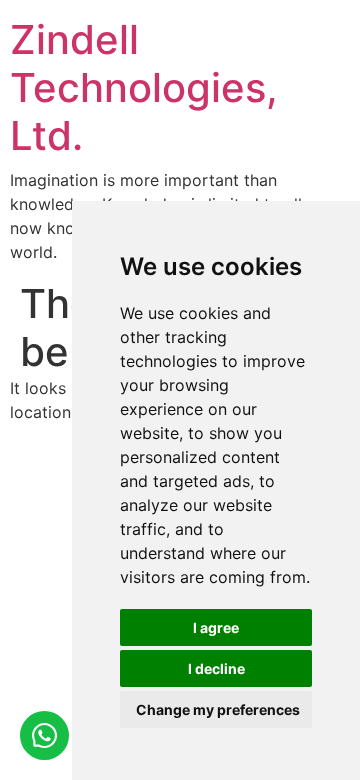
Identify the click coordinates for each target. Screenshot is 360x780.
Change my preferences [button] (218, 709)
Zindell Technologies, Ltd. (144, 87)
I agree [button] (216, 627)
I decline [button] (216, 668)
